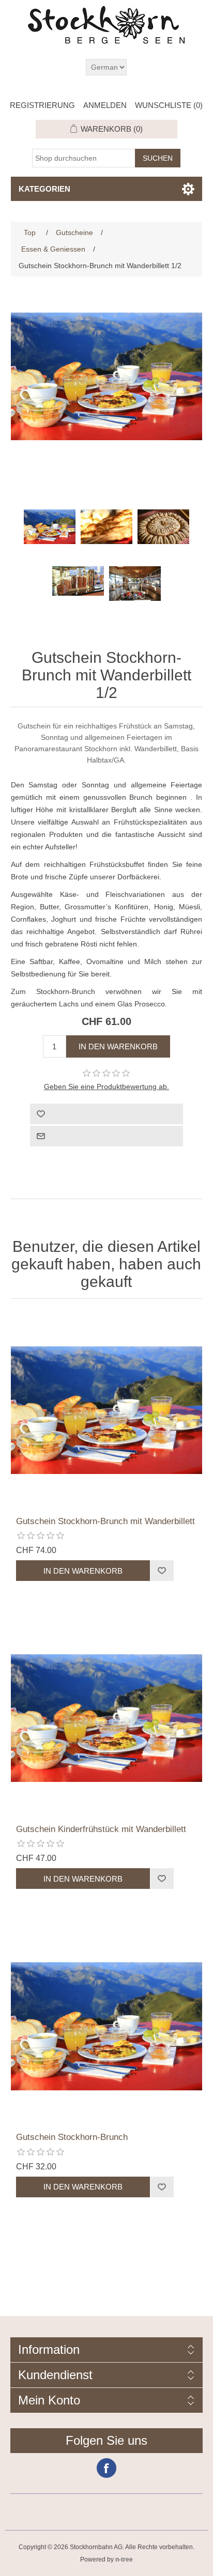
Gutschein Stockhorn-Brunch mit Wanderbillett (105, 1521)
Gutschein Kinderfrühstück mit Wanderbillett (101, 1829)
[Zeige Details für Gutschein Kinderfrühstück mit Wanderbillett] (107, 1718)
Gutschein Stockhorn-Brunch (72, 2137)
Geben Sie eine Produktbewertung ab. (106, 1087)
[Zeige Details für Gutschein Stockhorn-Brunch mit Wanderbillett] (107, 1410)
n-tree (124, 2559)
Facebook (106, 2468)
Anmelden (105, 105)
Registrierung (42, 105)
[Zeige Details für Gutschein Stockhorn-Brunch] (107, 2026)
